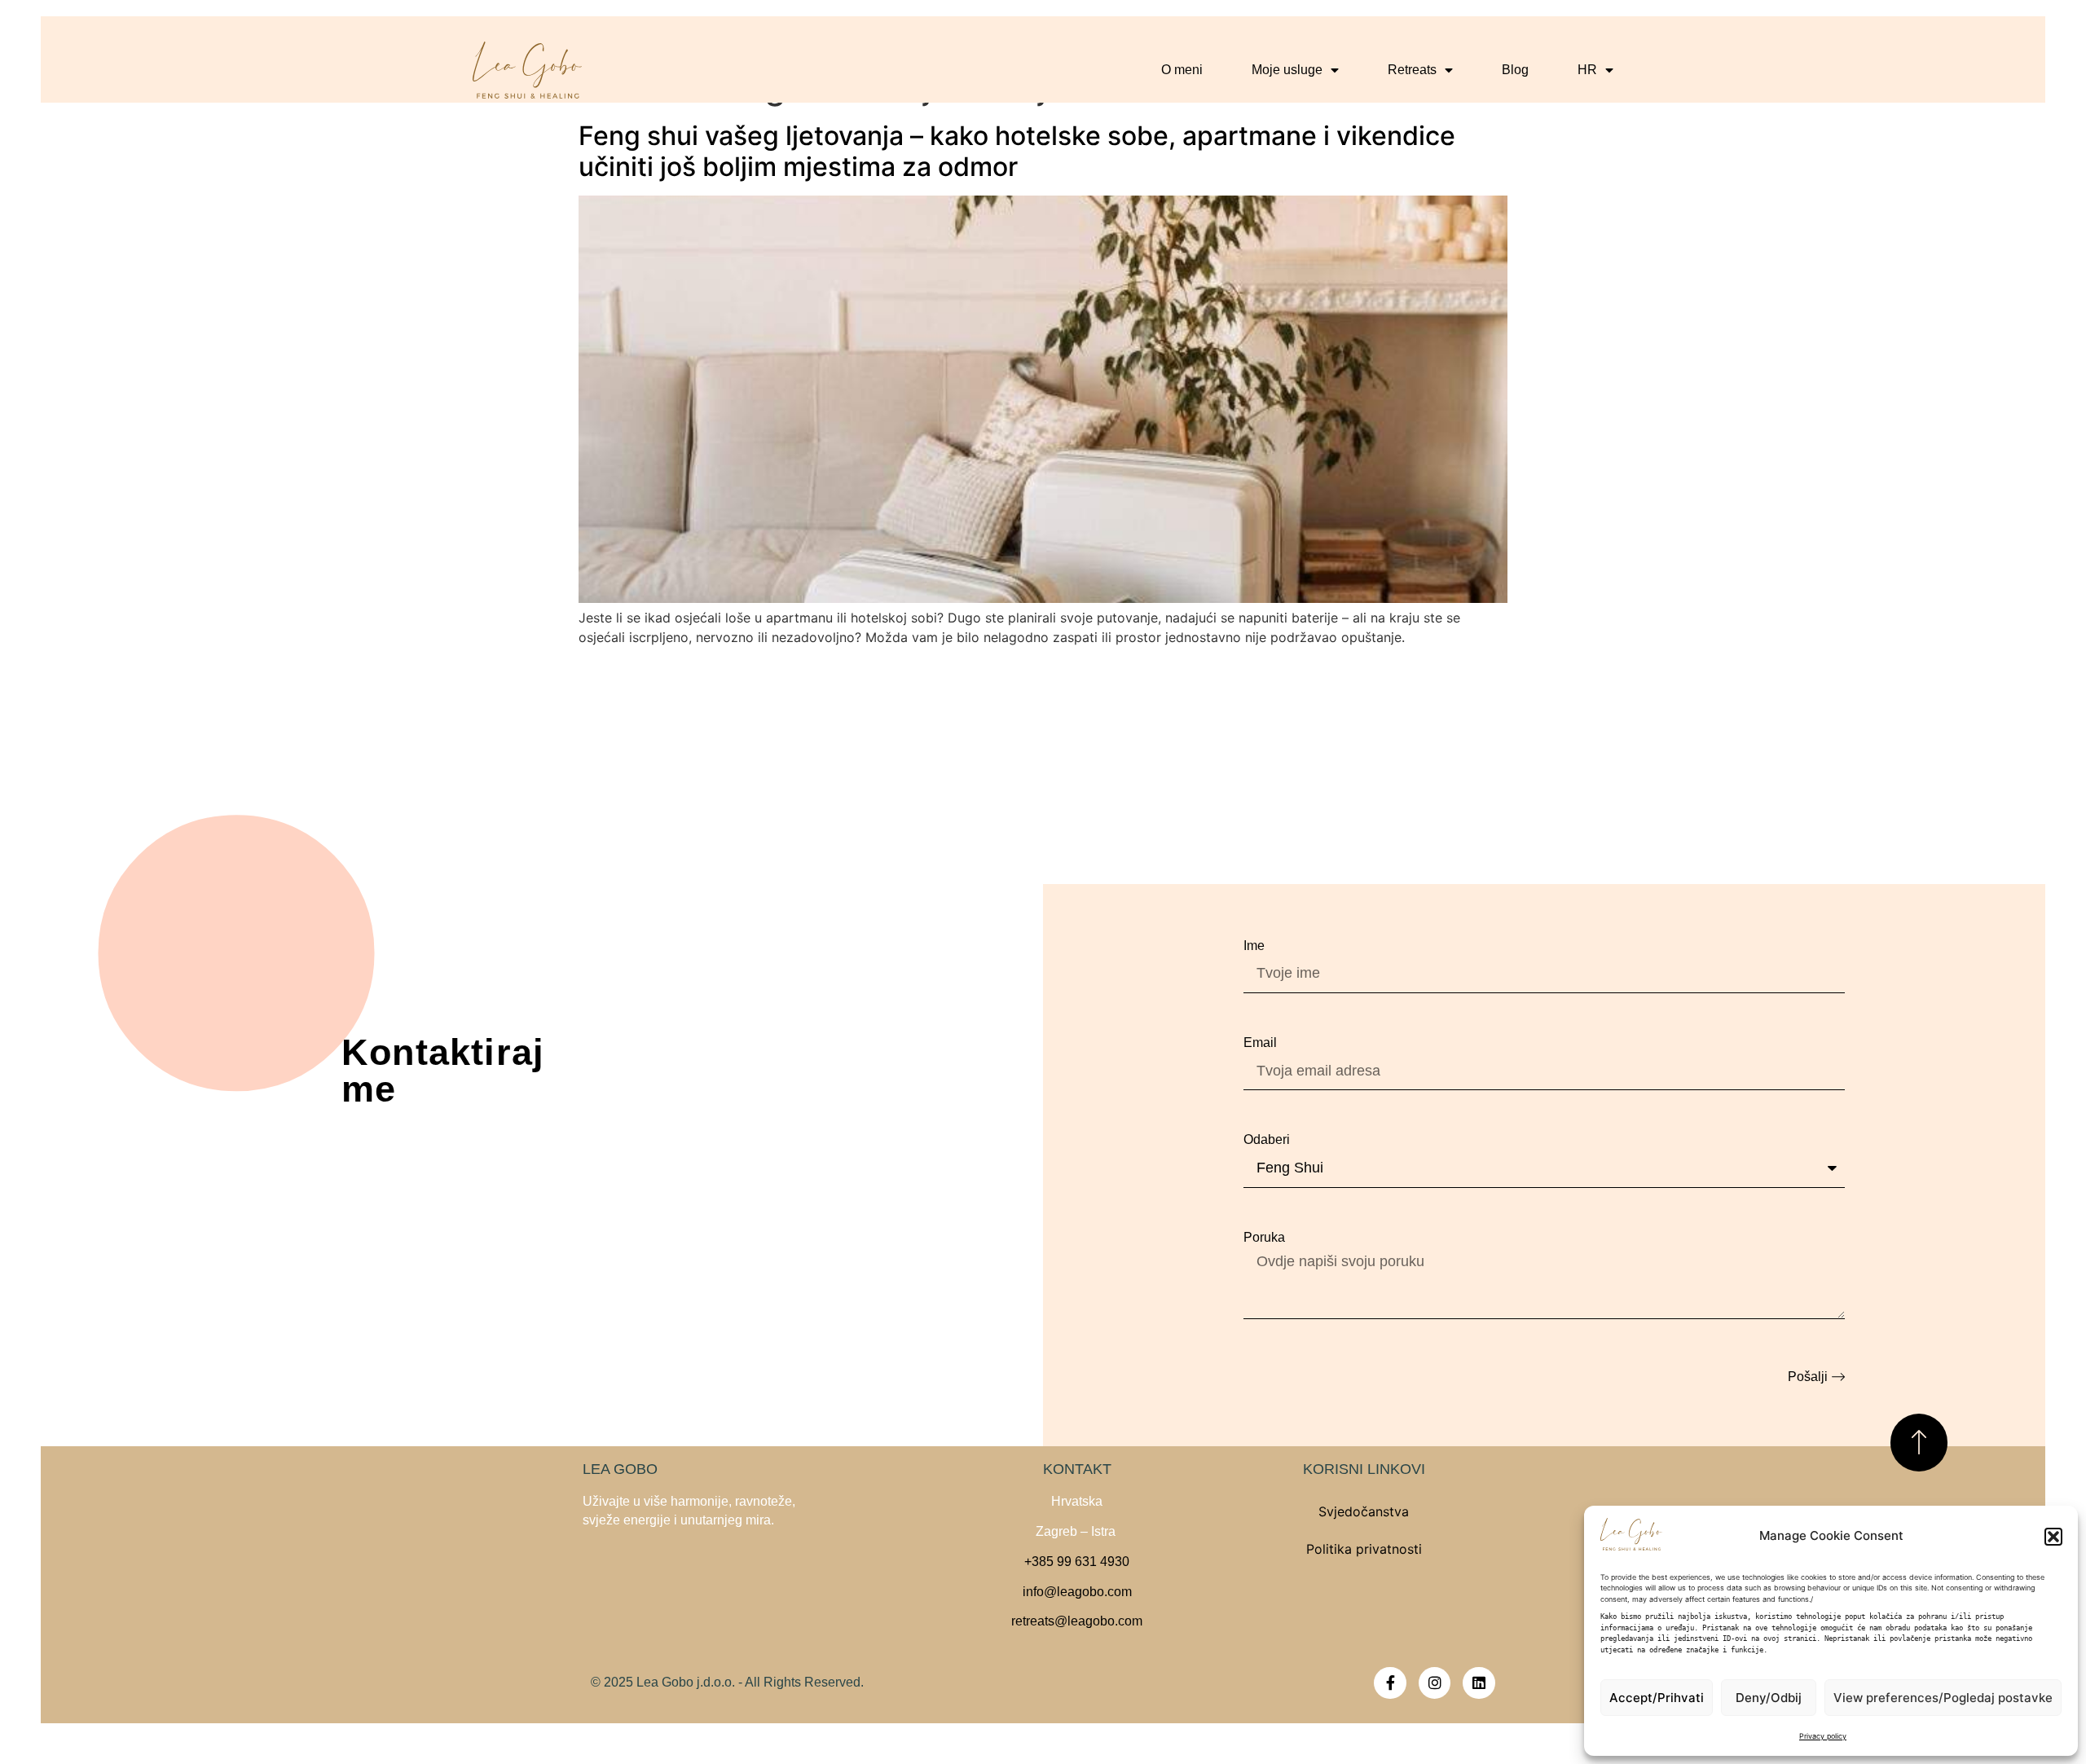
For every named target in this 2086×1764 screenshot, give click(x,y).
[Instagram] (1435, 1683)
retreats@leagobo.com (1077, 1621)
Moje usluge (1287, 70)
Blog (1515, 70)
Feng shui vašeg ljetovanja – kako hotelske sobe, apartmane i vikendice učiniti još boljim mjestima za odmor (1017, 151)
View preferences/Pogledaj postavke (1943, 1698)
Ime (1254, 946)
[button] (2053, 1537)
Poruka (1264, 1237)
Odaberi (1267, 1139)
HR (1587, 70)
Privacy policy (1823, 1736)
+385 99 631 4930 (1077, 1562)
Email (1260, 1043)
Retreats (1412, 70)
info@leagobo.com (1077, 1592)
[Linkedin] (1479, 1683)
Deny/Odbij (1769, 1698)
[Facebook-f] (1390, 1683)
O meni (1182, 70)
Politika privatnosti (1364, 1549)
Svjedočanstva (1364, 1511)
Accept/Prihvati (1657, 1698)
